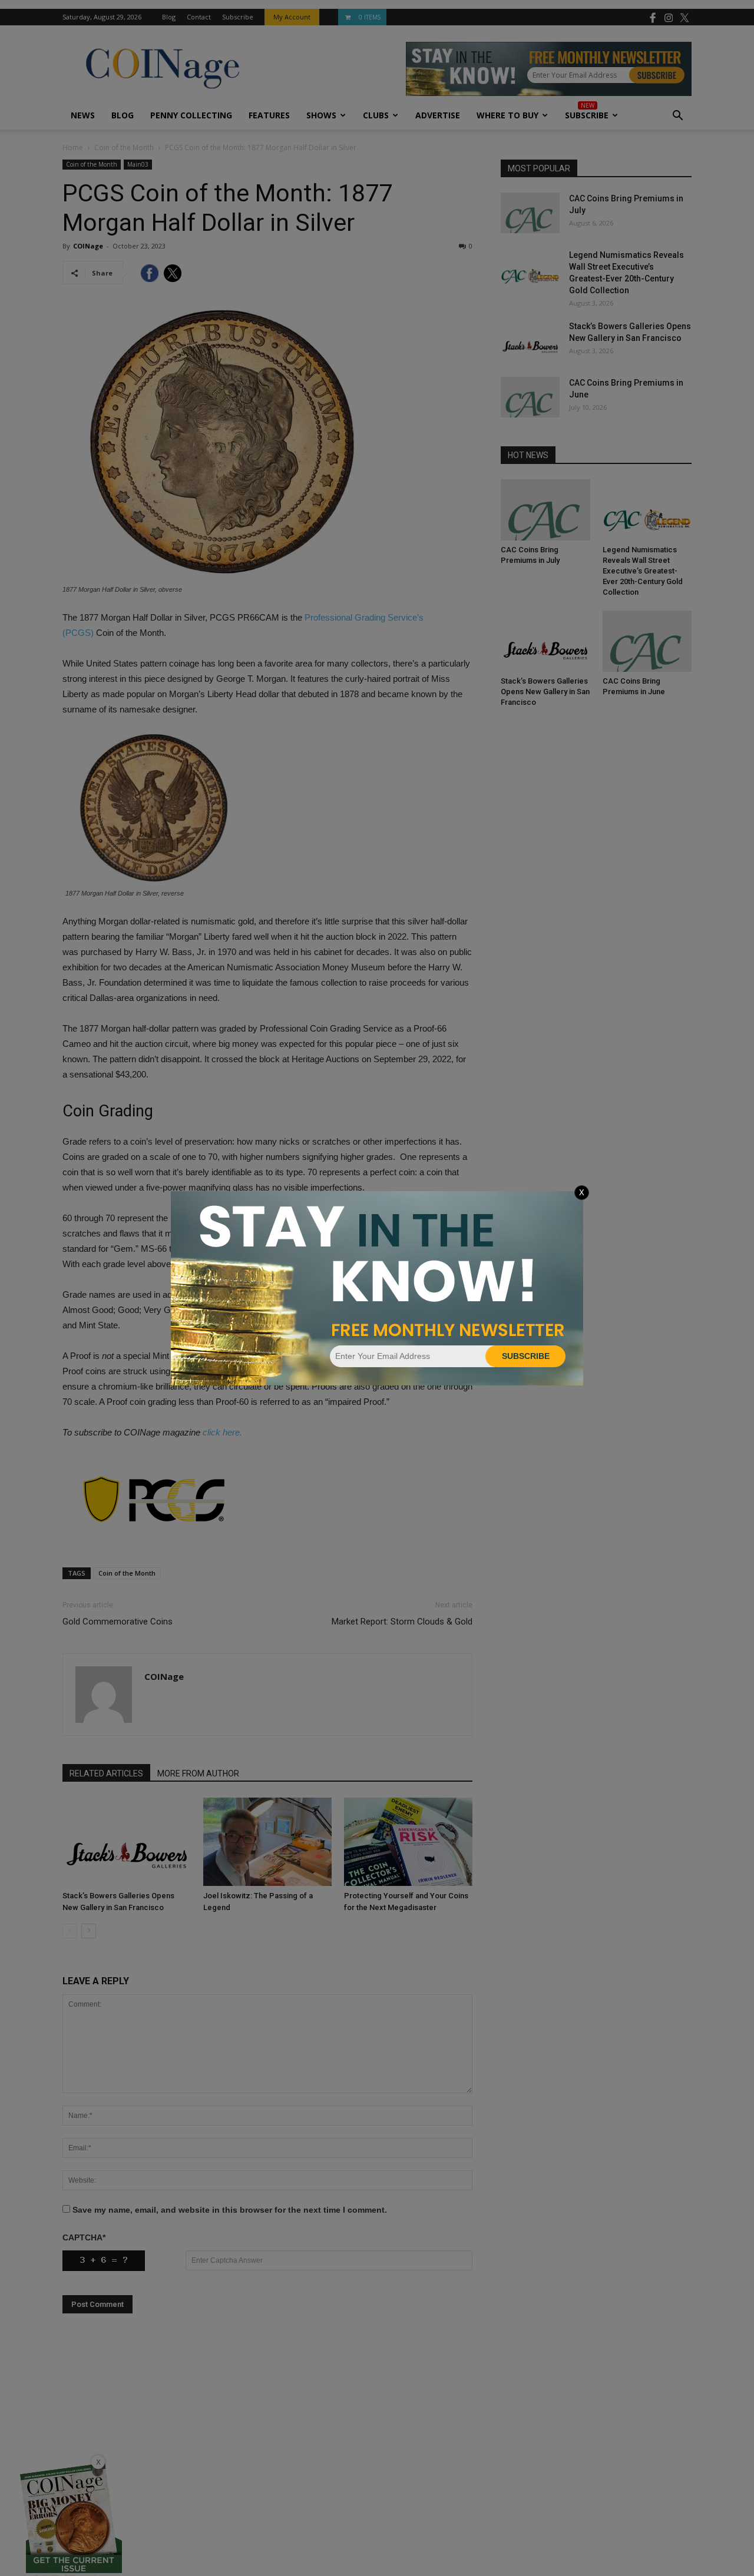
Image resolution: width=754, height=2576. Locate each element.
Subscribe (526, 1356)
